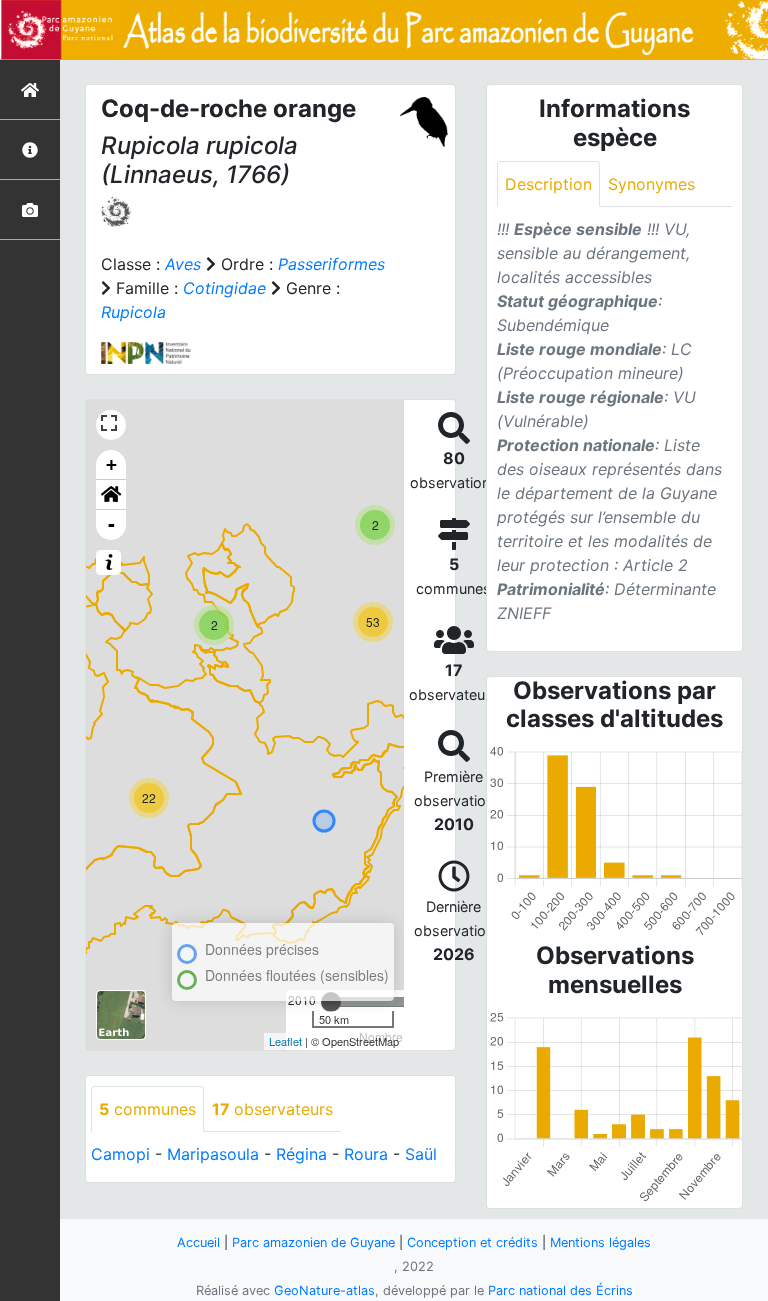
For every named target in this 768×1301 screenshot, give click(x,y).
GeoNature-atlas (324, 1290)
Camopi (120, 1154)
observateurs (272, 1109)
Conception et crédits (472, 1242)
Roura (366, 1154)
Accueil (198, 1242)
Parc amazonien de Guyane (313, 1242)
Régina (301, 1154)
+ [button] (111, 464)
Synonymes (651, 184)
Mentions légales (600, 1242)
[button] (111, 495)
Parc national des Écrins (560, 1290)
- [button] (111, 524)
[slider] (331, 1002)
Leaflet (285, 1041)
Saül (421, 1154)
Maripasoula (213, 1154)
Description (548, 184)
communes (147, 1109)
